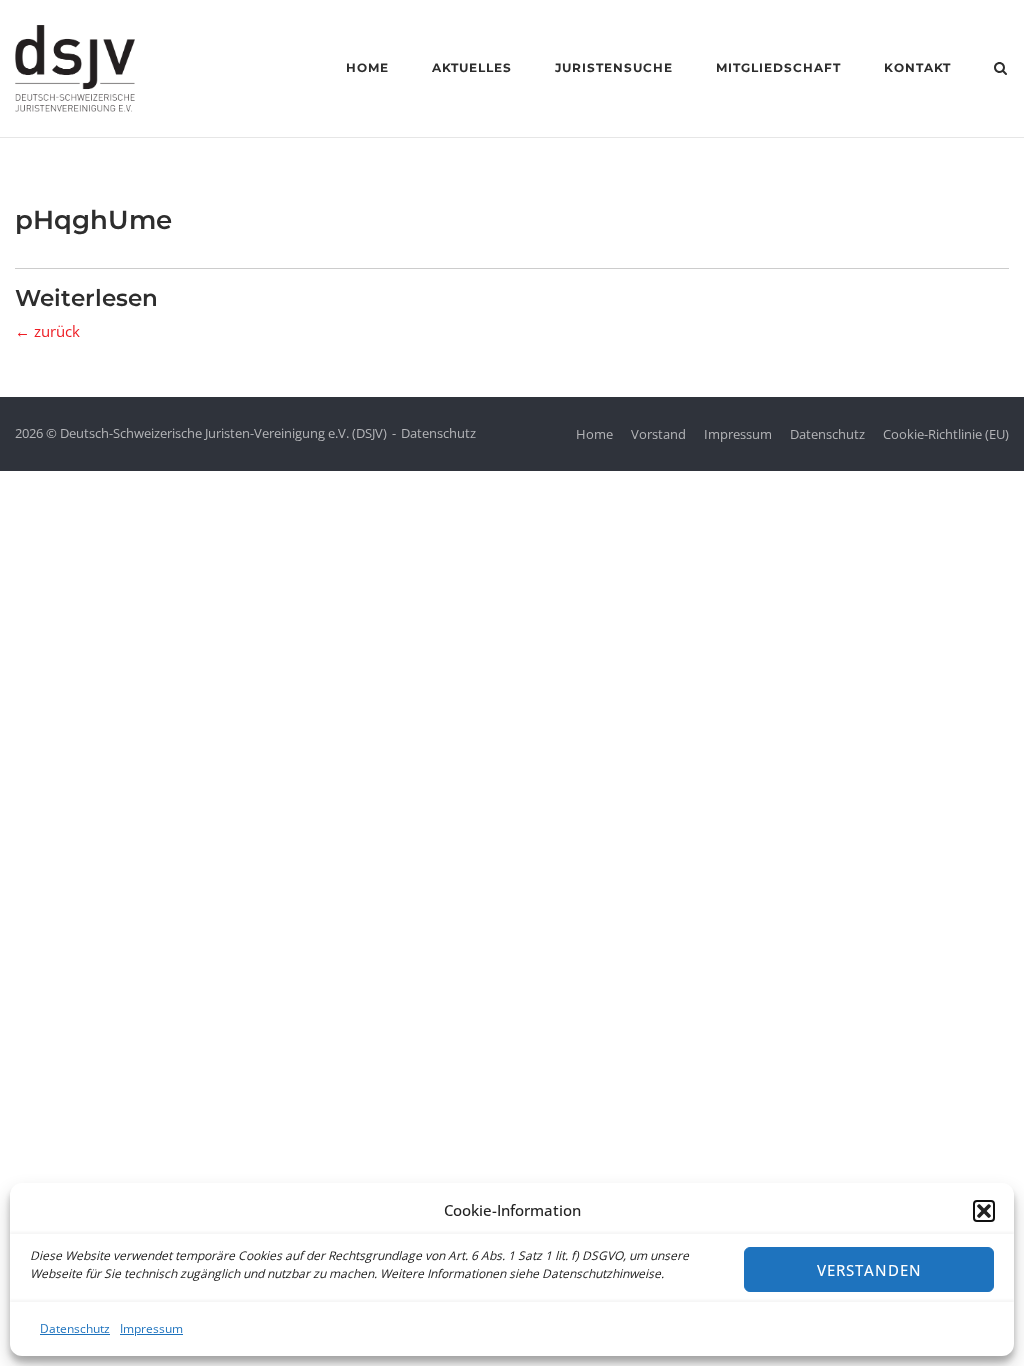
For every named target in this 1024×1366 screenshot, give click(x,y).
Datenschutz (75, 1328)
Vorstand (658, 434)
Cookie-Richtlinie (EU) (946, 434)
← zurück (47, 331)
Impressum (151, 1328)
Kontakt (917, 67)
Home (367, 67)
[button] (984, 1211)
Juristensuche (614, 67)
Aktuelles (472, 67)
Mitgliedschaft (778, 67)
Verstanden (869, 1270)
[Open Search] (1000, 70)
